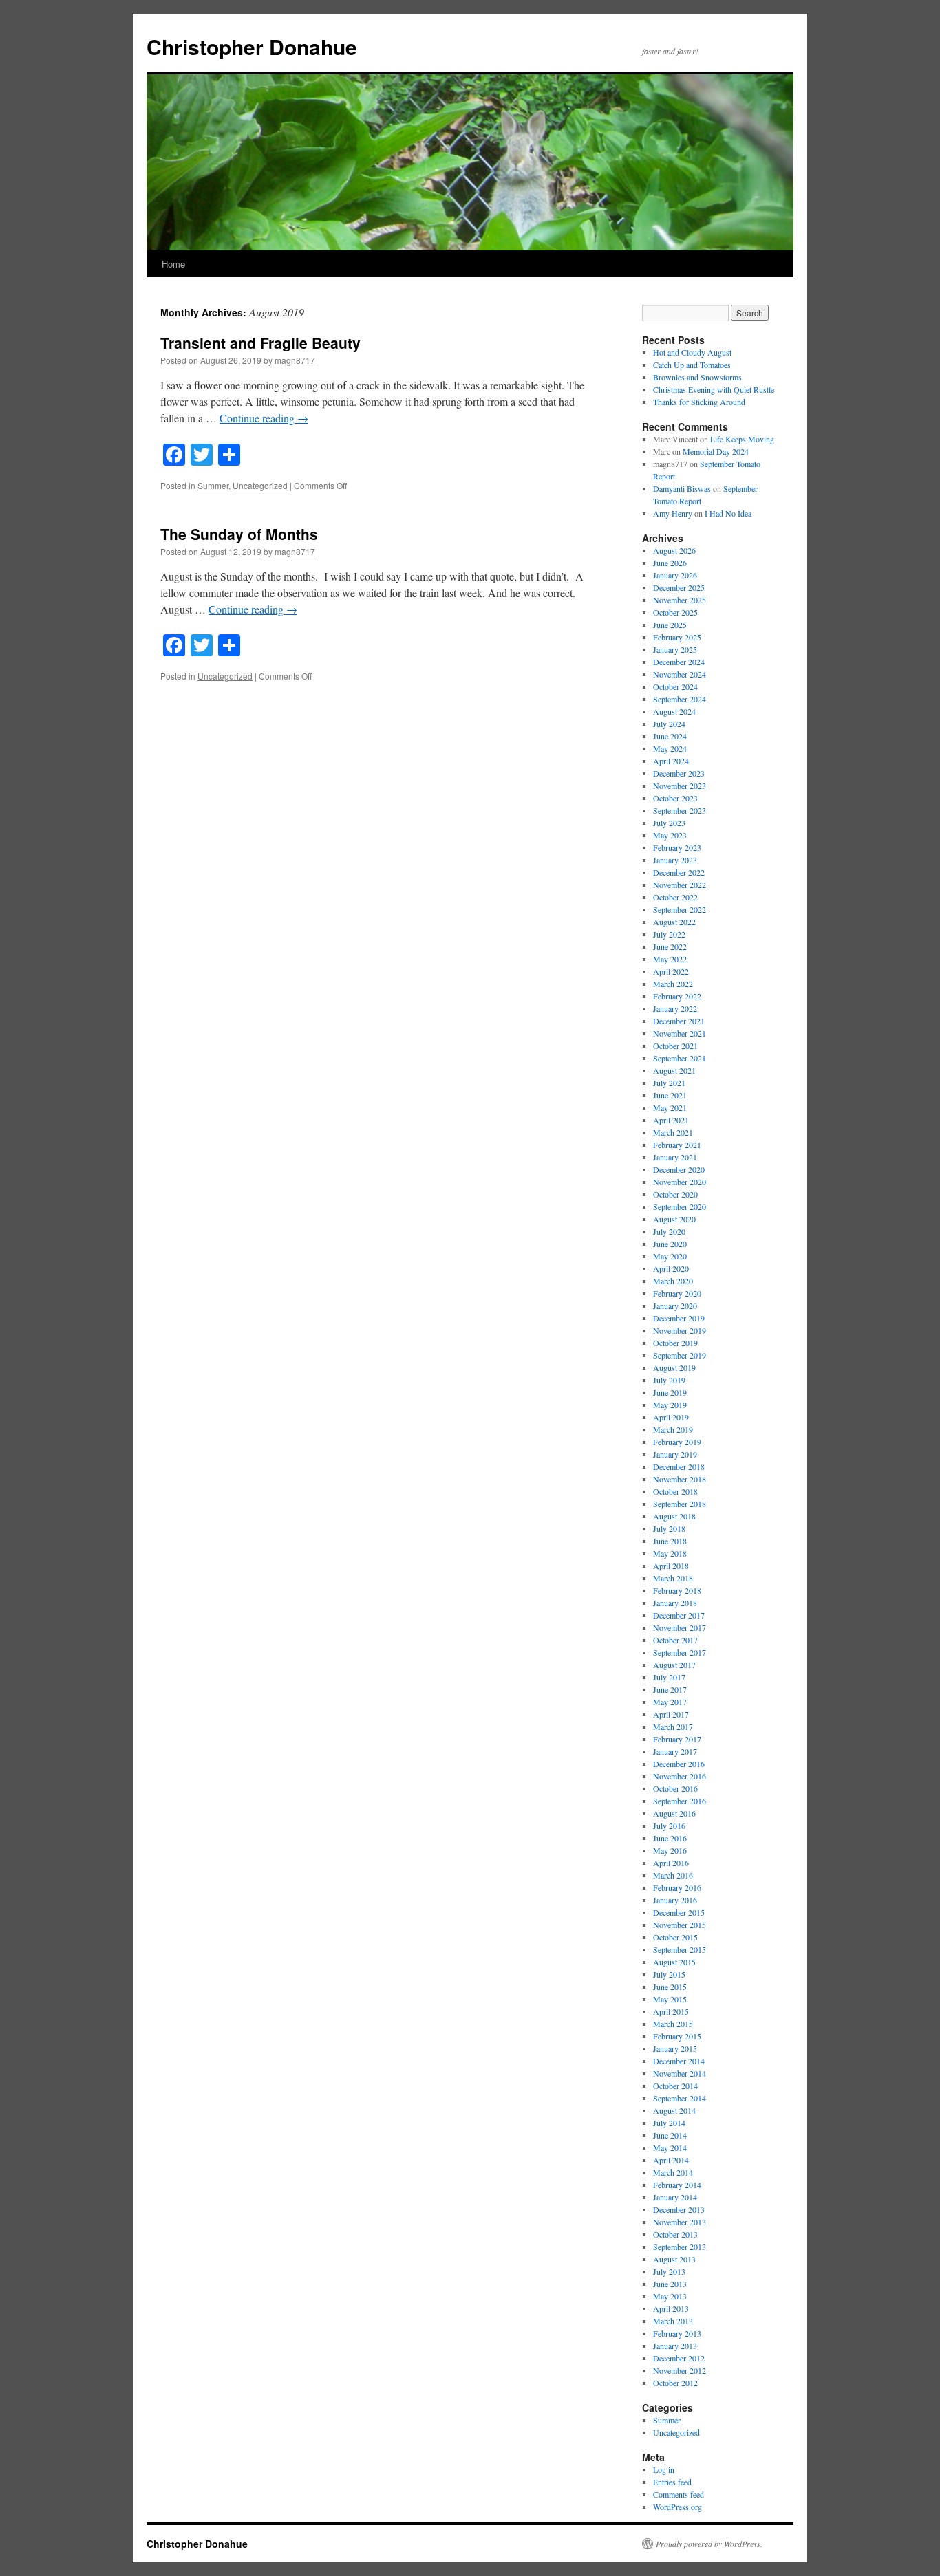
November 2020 (680, 1182)
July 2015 (669, 1974)
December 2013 (679, 2209)
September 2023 (680, 810)
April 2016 (671, 1863)
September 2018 (680, 1504)
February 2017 (677, 1739)
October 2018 (675, 1491)
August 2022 (674, 922)
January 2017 (675, 1751)
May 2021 (670, 1107)
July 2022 (669, 934)
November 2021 (680, 1033)
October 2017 (675, 1640)
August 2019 (674, 1367)
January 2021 (675, 1157)
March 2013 (673, 2321)
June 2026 (670, 563)
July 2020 (669, 1231)
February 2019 (677, 1442)
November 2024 (680, 674)
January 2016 (675, 1900)
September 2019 (680, 1355)
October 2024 (675, 686)
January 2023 (675, 860)
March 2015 (673, 2024)
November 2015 (680, 1925)
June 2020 (670, 1244)
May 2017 (670, 1702)
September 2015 (680, 1949)
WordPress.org (677, 2507)
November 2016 (680, 1776)
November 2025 (680, 600)
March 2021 (673, 1132)
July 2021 (669, 1083)
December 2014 (679, 2061)
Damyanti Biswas (682, 488)
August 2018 (674, 1516)
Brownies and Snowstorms (697, 377)
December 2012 (679, 2358)
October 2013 (675, 2234)
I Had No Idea (728, 513)
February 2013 (677, 2333)
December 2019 (679, 1318)
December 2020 (679, 1169)
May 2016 (670, 1850)
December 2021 (679, 1021)
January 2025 (675, 649)
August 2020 (674, 1219)
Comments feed (679, 2494)
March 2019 (673, 1429)
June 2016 (670, 1838)
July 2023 (669, 823)
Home (173, 264)
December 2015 (679, 1912)
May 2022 (670, 959)
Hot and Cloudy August (692, 352)
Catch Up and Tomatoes (692, 365)
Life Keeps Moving (742, 439)
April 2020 (671, 1268)
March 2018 (673, 1578)
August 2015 (674, 1962)
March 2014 (673, 2172)
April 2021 (671, 1120)
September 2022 (680, 909)
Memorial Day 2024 (716, 451)
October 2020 (675, 1194)
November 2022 (680, 885)
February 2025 (677, 637)
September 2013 (680, 2247)
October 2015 (675, 1937)
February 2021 (677, 1145)
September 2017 (680, 1652)
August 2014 (674, 2110)
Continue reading (264, 418)
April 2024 (671, 761)
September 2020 (680, 1206)
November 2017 (680, 1627)
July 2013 (669, 2271)
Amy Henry (673, 513)
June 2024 (670, 736)
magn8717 (295, 360)
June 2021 (670, 1095)
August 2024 (674, 711)
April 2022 (671, 971)
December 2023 (679, 773)
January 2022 (675, 1008)
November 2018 (680, 1479)
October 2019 (675, 1343)
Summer (213, 485)
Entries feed (672, 2482)
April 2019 (671, 1417)
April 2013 (671, 2308)
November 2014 (680, 2073)
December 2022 (679, 872)
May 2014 (670, 2147)
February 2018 (677, 1590)
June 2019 (670, 1392)
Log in (664, 2469)
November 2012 (680, 2370)
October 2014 (675, 2086)
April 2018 (671, 1566)
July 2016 (669, 1826)
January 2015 (675, 2048)
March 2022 (673, 984)
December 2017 (679, 1615)
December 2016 (679, 1764)
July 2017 (669, 1677)
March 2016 (673, 1875)
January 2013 (675, 2346)
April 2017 (671, 1714)
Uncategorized (260, 485)
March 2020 (673, 1281)
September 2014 (680, 2098)
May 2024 (670, 748)
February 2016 (677, 1887)
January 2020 (675, 1306)
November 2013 (680, 2222)
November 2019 (680, 1330)
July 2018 (669, 1528)
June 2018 (670, 1541)
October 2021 (675, 1046)
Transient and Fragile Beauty (260, 343)
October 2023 (675, 798)
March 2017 (673, 1727)
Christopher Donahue (252, 46)
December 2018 (679, 1466)
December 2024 (679, 662)
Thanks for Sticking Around (699, 402)
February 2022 (677, 996)
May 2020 (670, 1256)
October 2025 (675, 612)
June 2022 (670, 946)
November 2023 (680, 786)
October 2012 (675, 2383)
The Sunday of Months (239, 534)
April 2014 (671, 2160)
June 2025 (670, 625)
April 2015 (671, 2011)
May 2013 (670, 2296)
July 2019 (669, 1380)
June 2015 (670, 1987)
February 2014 (677, 2185)
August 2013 (674, 2259)
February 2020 (677, 1293)
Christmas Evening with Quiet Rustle (714, 389)
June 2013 (670, 2284)
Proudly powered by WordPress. (709, 2544)
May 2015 (670, 1999)
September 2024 (680, 699)
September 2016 (680, 1801)
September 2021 (680, 1058)
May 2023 (670, 835)
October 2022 (675, 897)
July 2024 (669, 724)
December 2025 (679, 587)
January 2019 (675, 1454)
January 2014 (675, 2197)
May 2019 (670, 1405)
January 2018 (675, 1603)
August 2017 (674, 1665)
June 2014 (670, 2135)
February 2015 (677, 2036)
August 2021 (674, 1070)
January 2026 (675, 575)
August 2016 (674, 1813)
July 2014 (669, 2123)
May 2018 (670, 1553)
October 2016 (675, 1788)
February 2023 (677, 847)
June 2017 (670, 1689)
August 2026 (674, 550)
